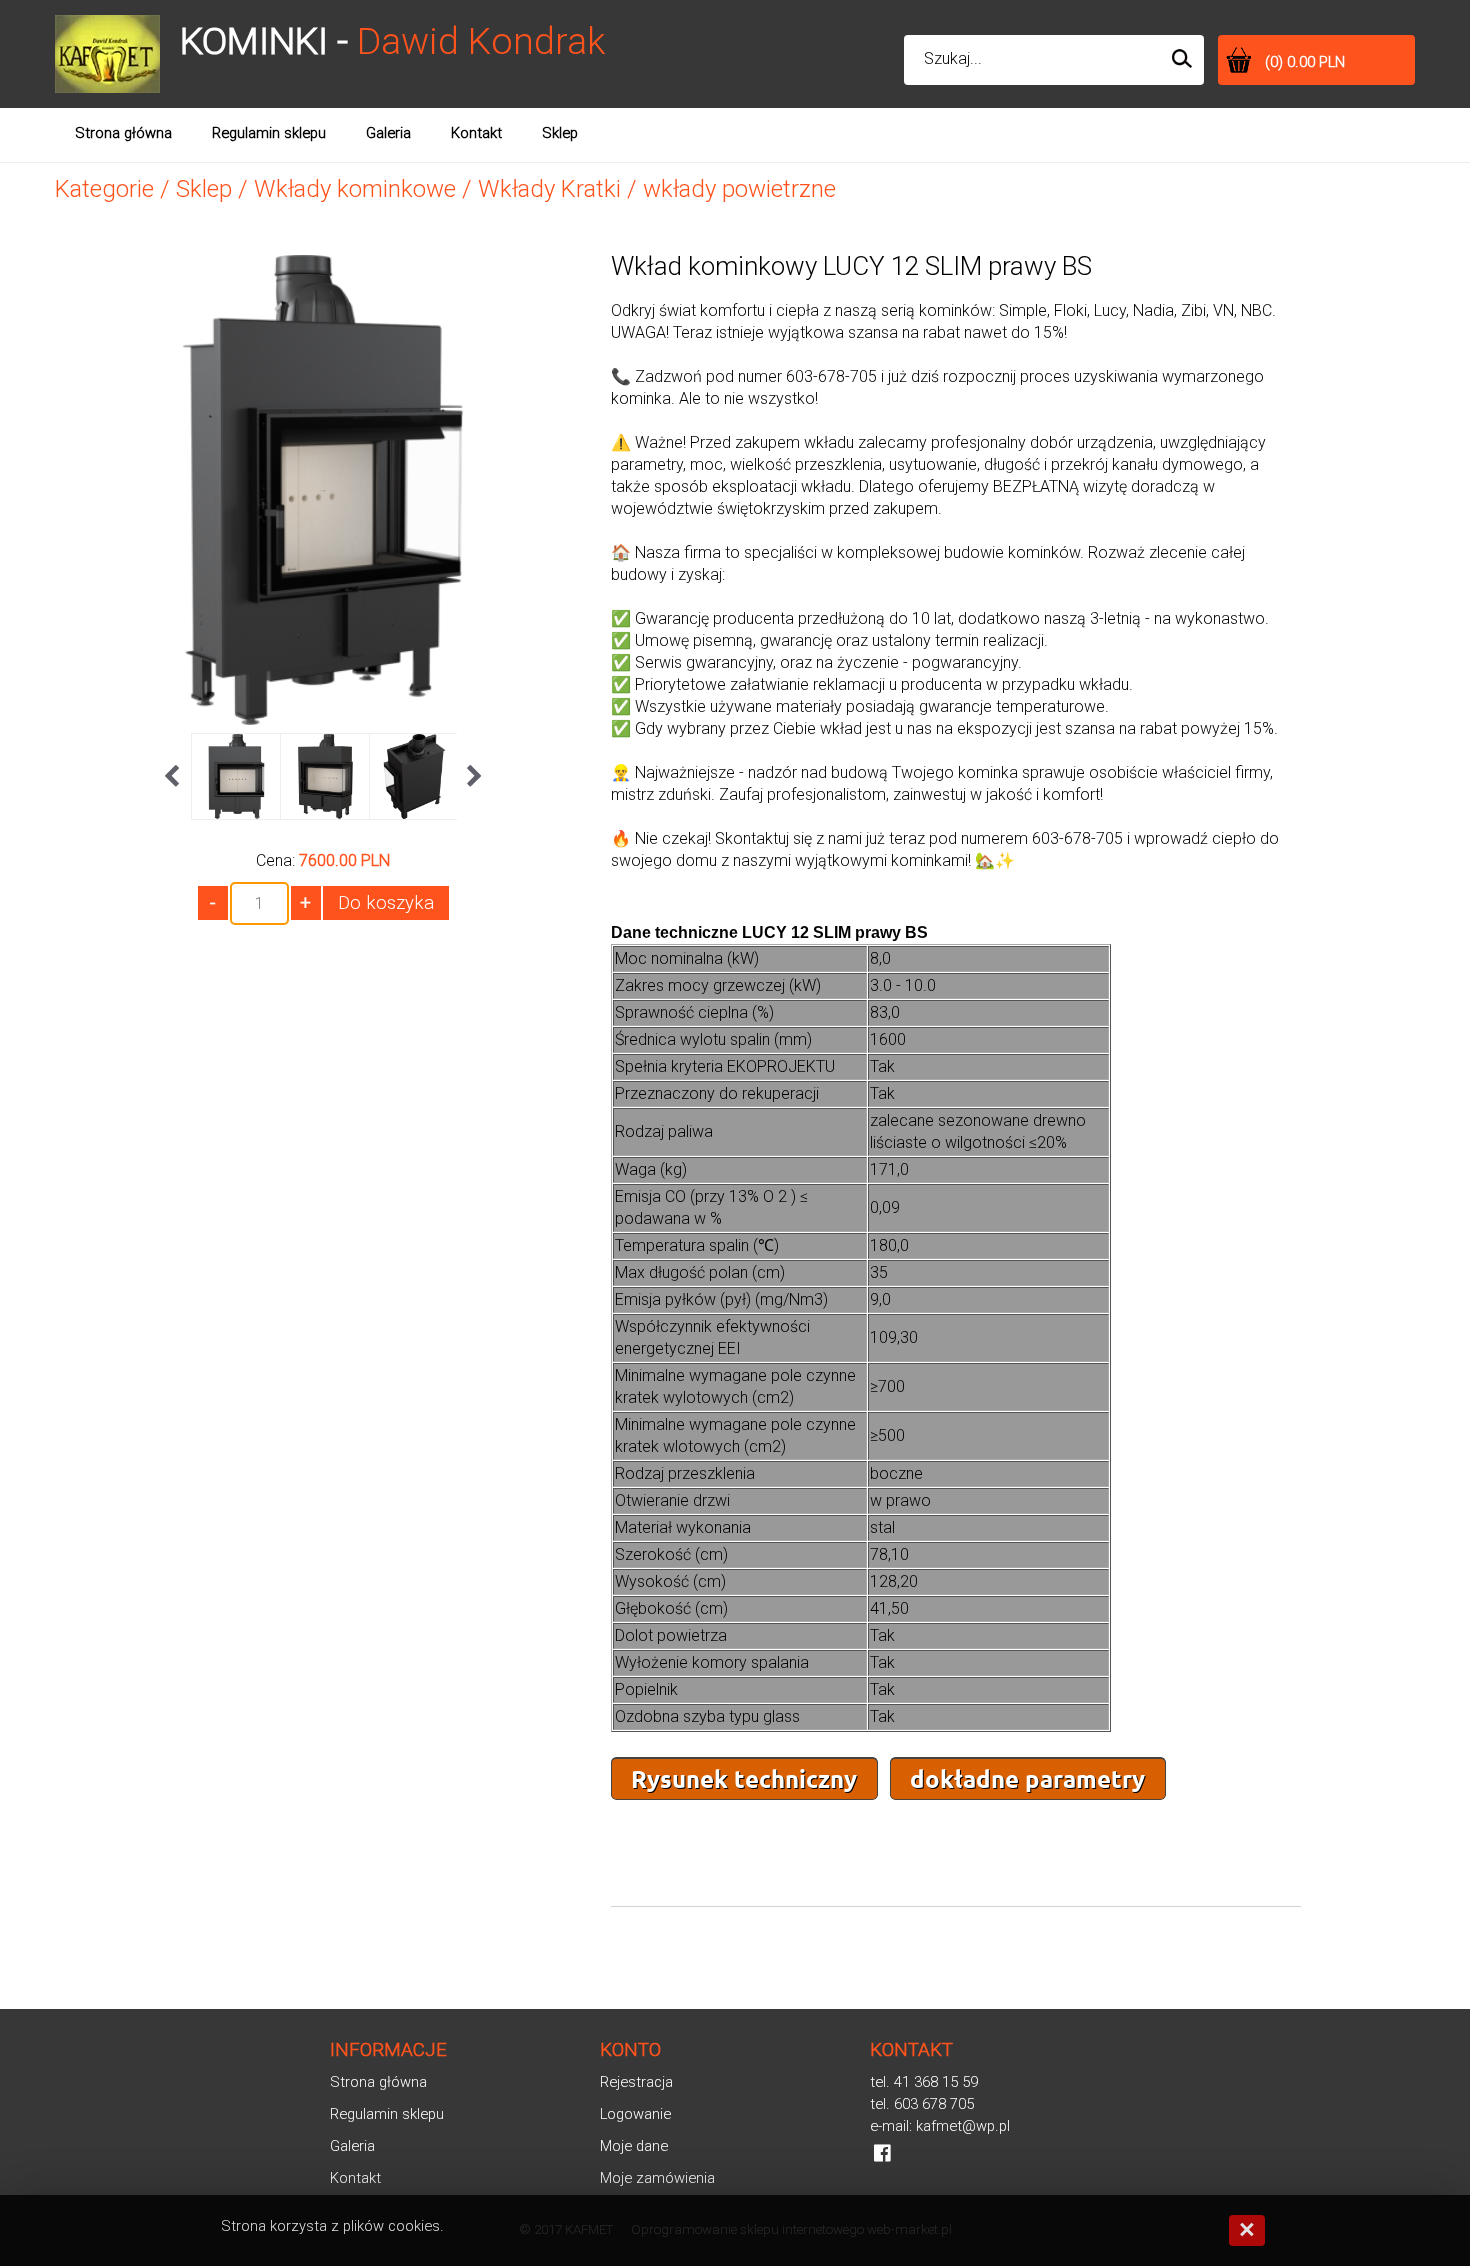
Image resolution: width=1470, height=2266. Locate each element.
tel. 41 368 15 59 (924, 2082)
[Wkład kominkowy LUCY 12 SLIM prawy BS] (323, 717)
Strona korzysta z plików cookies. (332, 2226)
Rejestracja (636, 2082)
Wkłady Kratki (549, 189)
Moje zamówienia (657, 2178)
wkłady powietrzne (739, 189)
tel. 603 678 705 (922, 2104)
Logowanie (635, 2114)
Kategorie (104, 189)
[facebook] (882, 2153)
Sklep (204, 189)
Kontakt (355, 2178)
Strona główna (378, 2082)
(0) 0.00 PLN (1305, 62)
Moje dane (634, 2146)
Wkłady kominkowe (355, 189)
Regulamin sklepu (387, 2114)
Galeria (352, 2146)
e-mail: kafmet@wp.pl (940, 2126)
